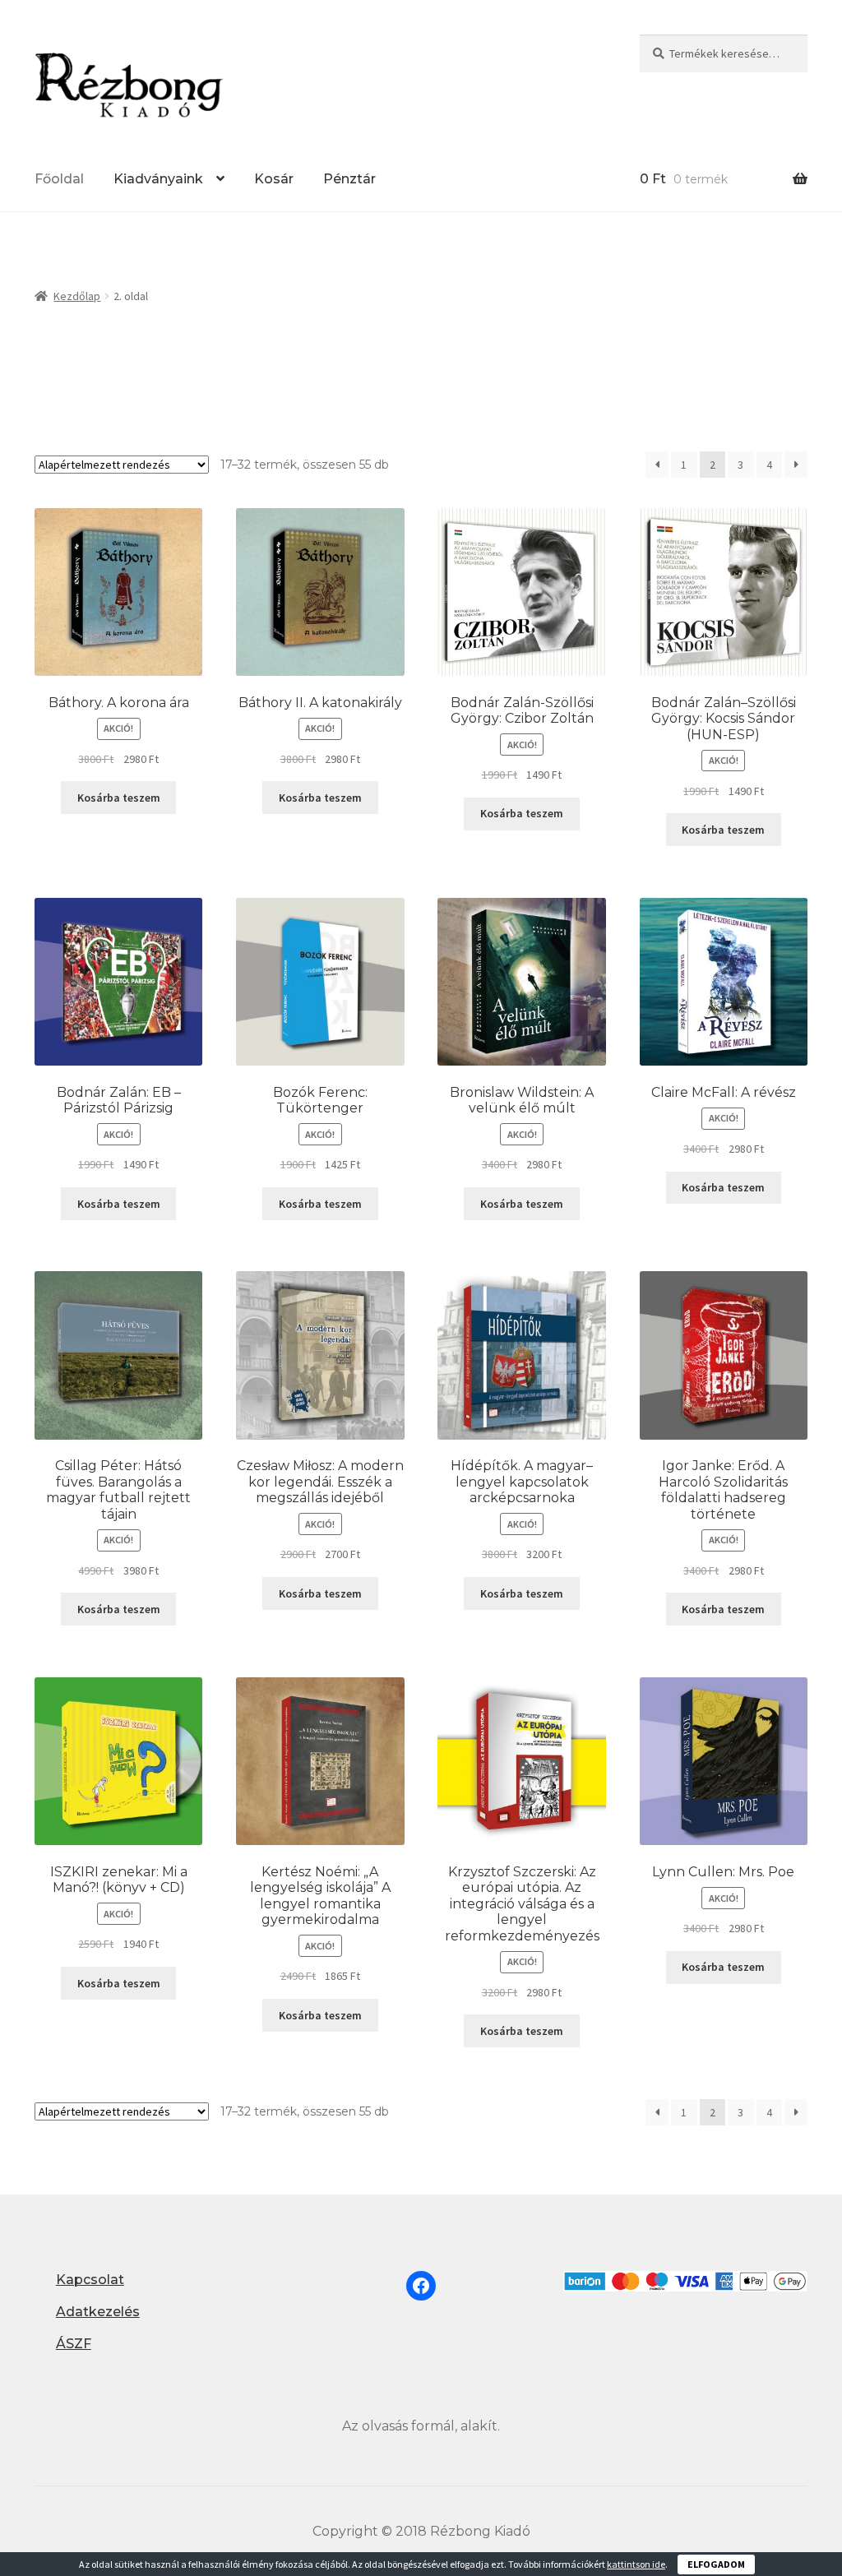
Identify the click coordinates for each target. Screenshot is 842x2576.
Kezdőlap (77, 296)
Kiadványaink (158, 179)
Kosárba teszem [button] (119, 798)
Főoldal (59, 179)
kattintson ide (636, 2564)
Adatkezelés (98, 2312)
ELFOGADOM (716, 2564)
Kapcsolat (90, 2280)
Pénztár (349, 179)
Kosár (274, 179)
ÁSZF (74, 2344)
